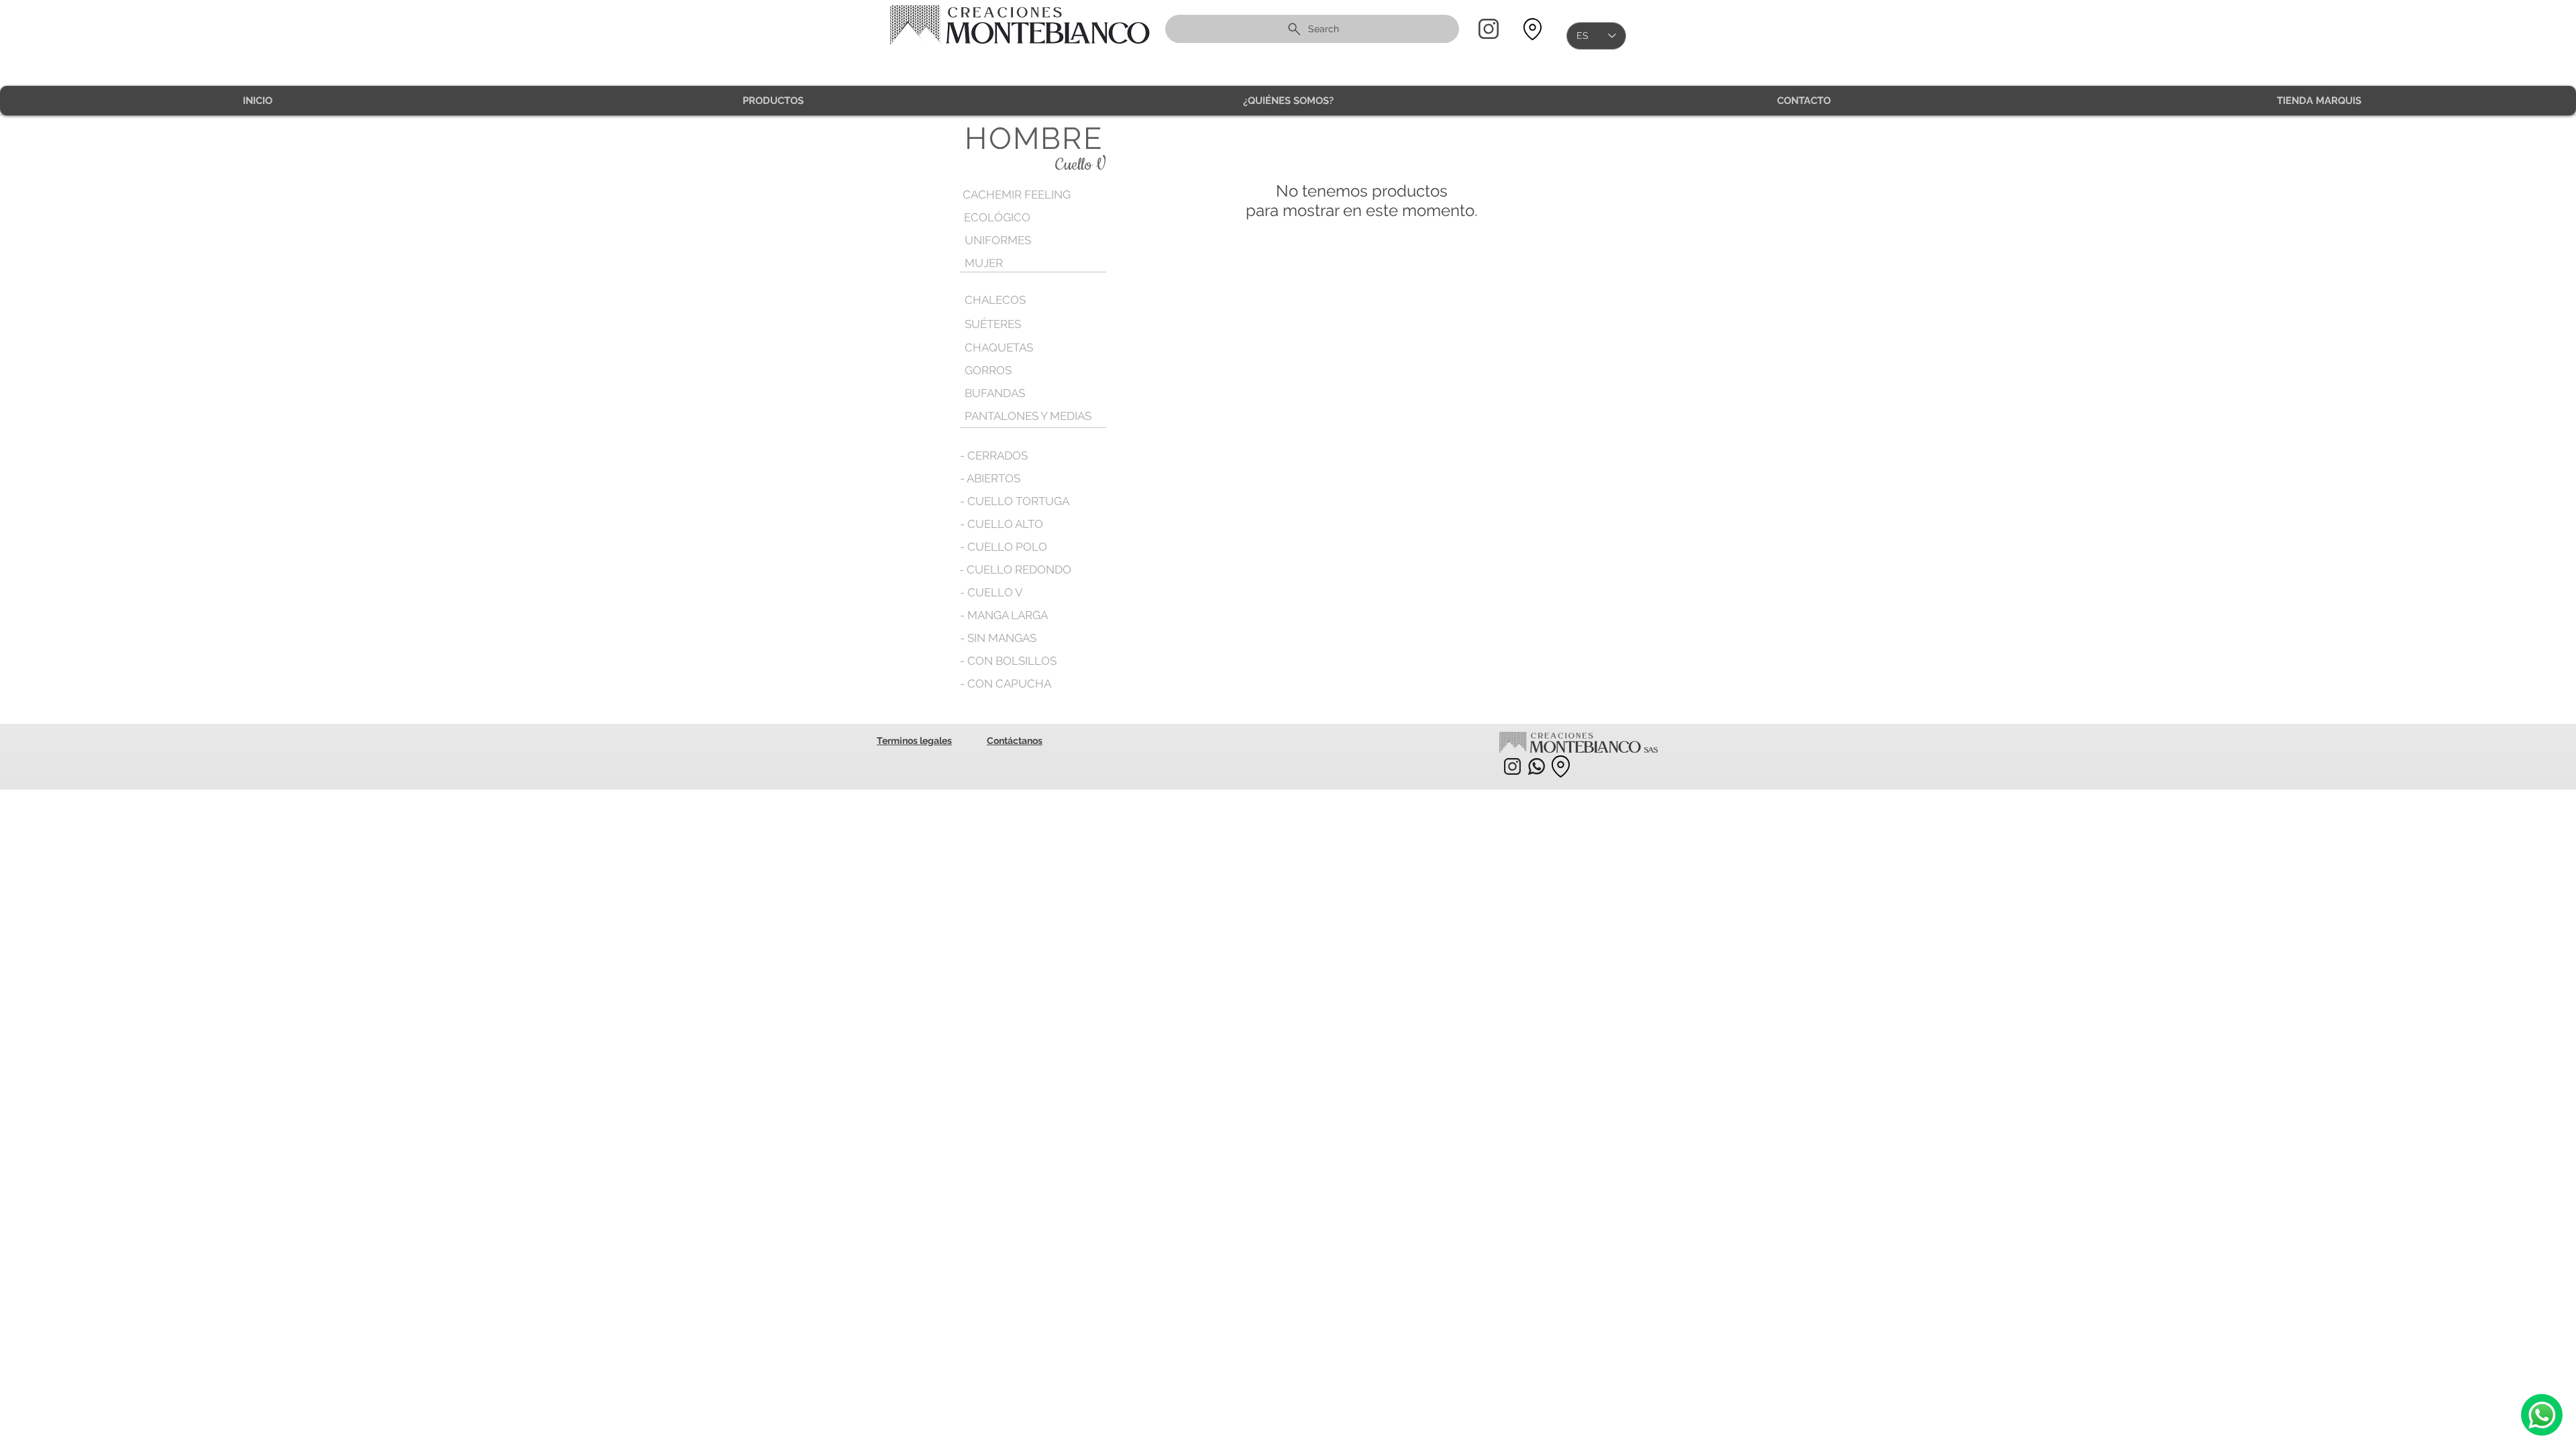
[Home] (1489, 29)
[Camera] (2542, 1415)
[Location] (1532, 29)
